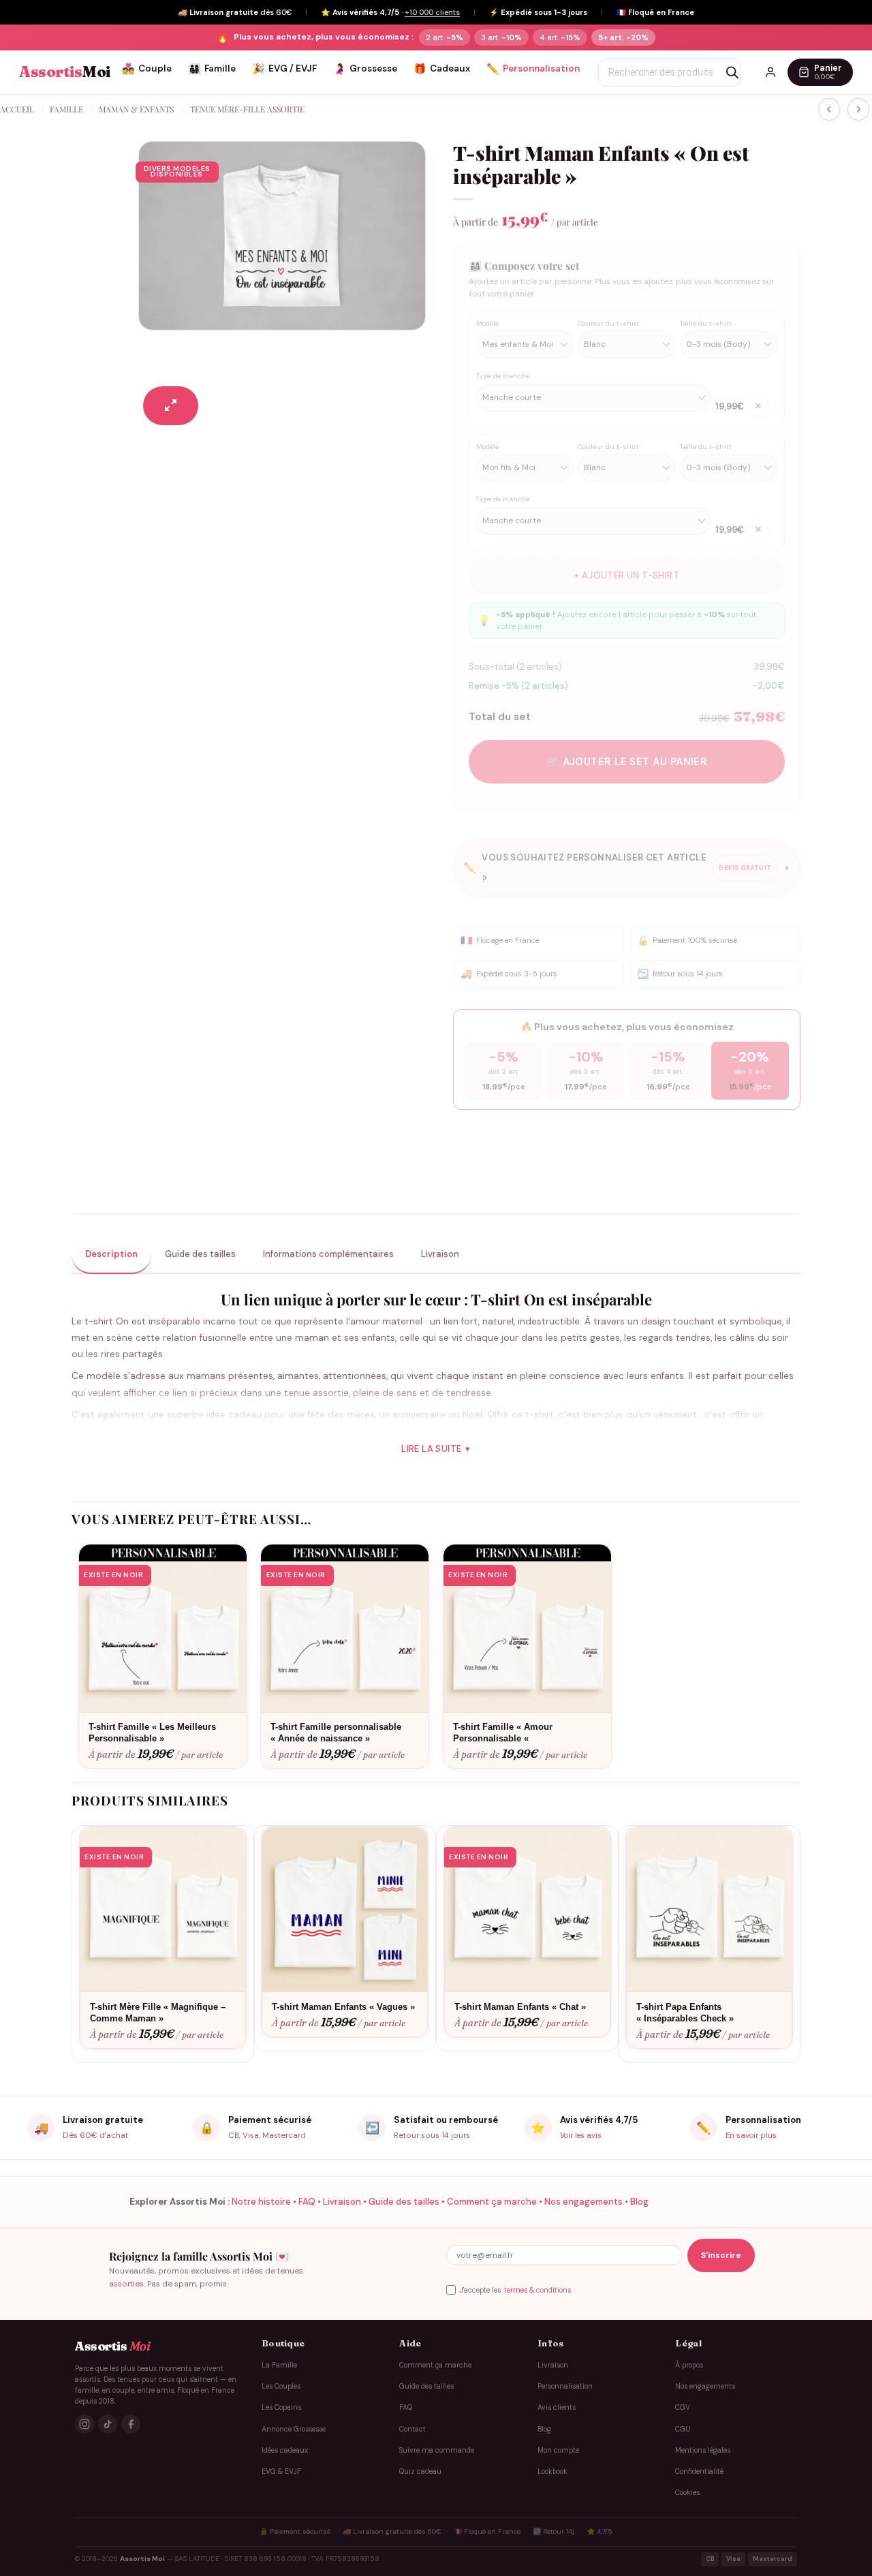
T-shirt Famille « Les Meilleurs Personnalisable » (152, 1733)
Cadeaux (442, 69)
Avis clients (557, 2407)
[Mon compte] (770, 72)
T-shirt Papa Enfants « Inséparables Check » (685, 2013)
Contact (412, 2429)
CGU (683, 2429)
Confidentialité (699, 2471)
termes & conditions (538, 2290)
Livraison (342, 2202)
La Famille (279, 2365)
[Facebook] (131, 2425)
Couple (147, 69)
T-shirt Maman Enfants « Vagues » (343, 2007)
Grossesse (365, 69)
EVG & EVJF (281, 2471)
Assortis (65, 72)
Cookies (687, 2493)
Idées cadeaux (285, 2450)
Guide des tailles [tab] (200, 1254)
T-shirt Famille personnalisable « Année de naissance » (336, 1733)
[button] (171, 406)
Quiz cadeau (420, 2471)
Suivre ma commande (437, 2450)
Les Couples (281, 2386)
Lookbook (552, 2471)
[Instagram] (84, 2425)
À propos (689, 2365)
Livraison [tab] (440, 1254)
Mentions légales (703, 2450)
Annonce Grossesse (294, 2429)
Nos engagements (583, 2202)
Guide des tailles (404, 2202)
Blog (639, 2202)
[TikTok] (108, 2425)
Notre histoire (261, 2202)
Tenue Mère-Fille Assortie (247, 109)
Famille (212, 69)
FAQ (307, 2202)
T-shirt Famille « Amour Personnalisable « (503, 1733)
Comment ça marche (492, 2202)
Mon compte (558, 2450)
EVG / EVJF (284, 69)
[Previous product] (858, 109)
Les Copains (281, 2407)
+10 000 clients (432, 12)
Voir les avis (581, 2135)
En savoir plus (751, 2135)
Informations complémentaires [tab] (328, 1254)
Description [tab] (111, 1254)
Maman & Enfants (136, 109)
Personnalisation (533, 69)
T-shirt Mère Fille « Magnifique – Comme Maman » (158, 2013)
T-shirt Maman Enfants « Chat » (520, 2007)
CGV (683, 2407)
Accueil (17, 109)
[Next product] (829, 109)
